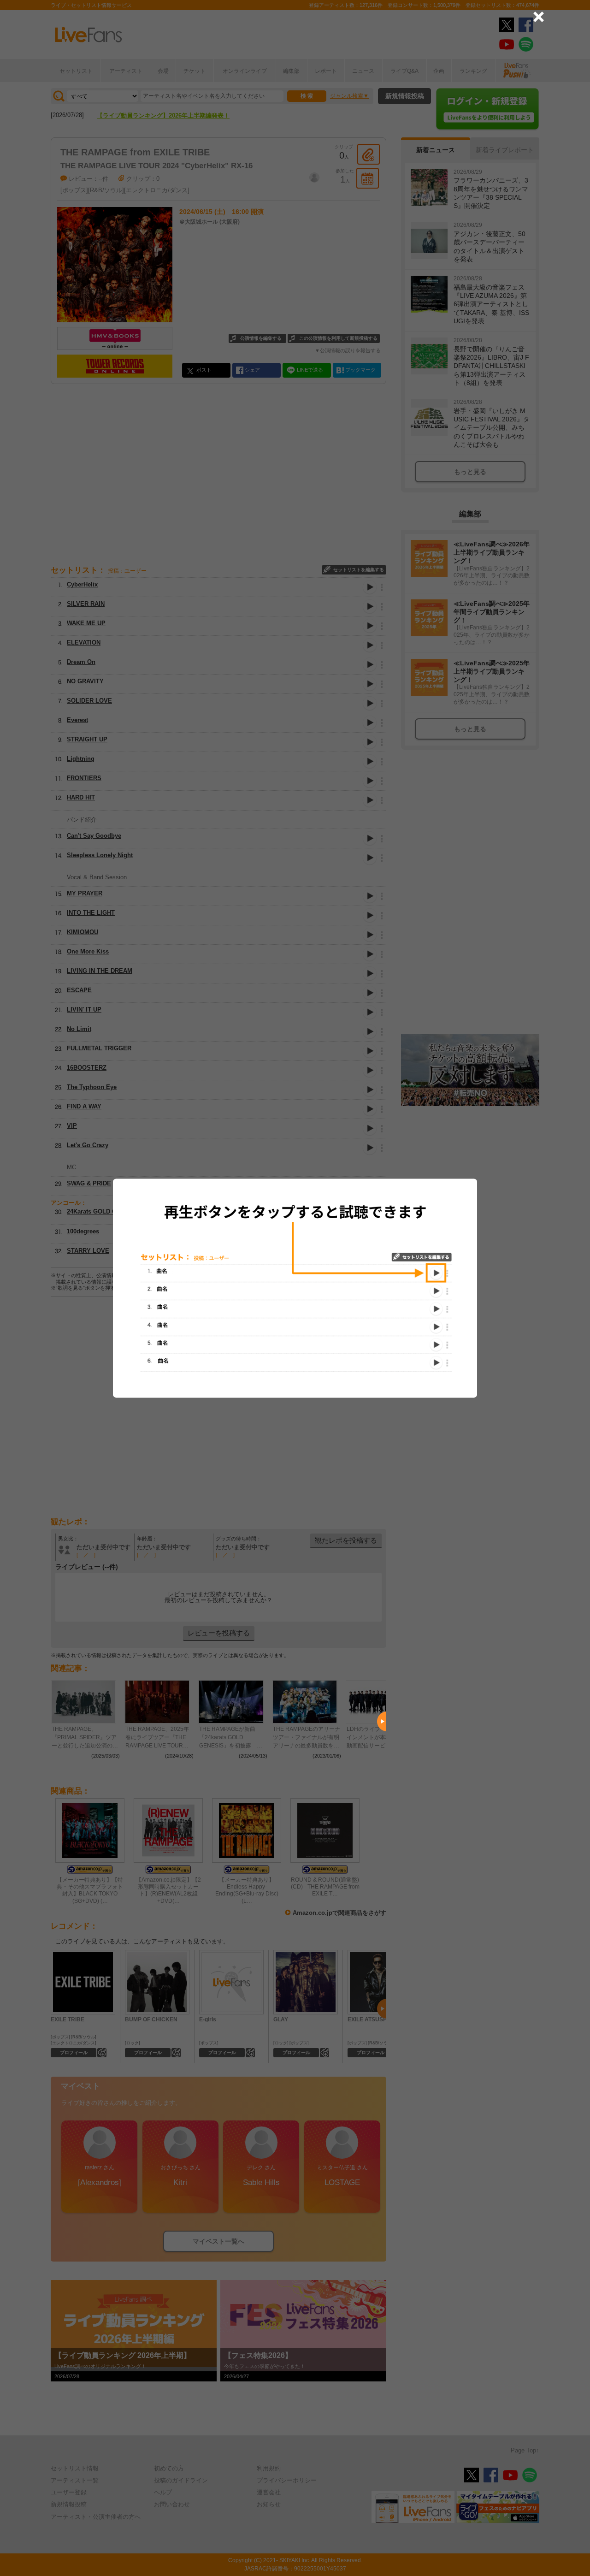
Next (382, 1722)
